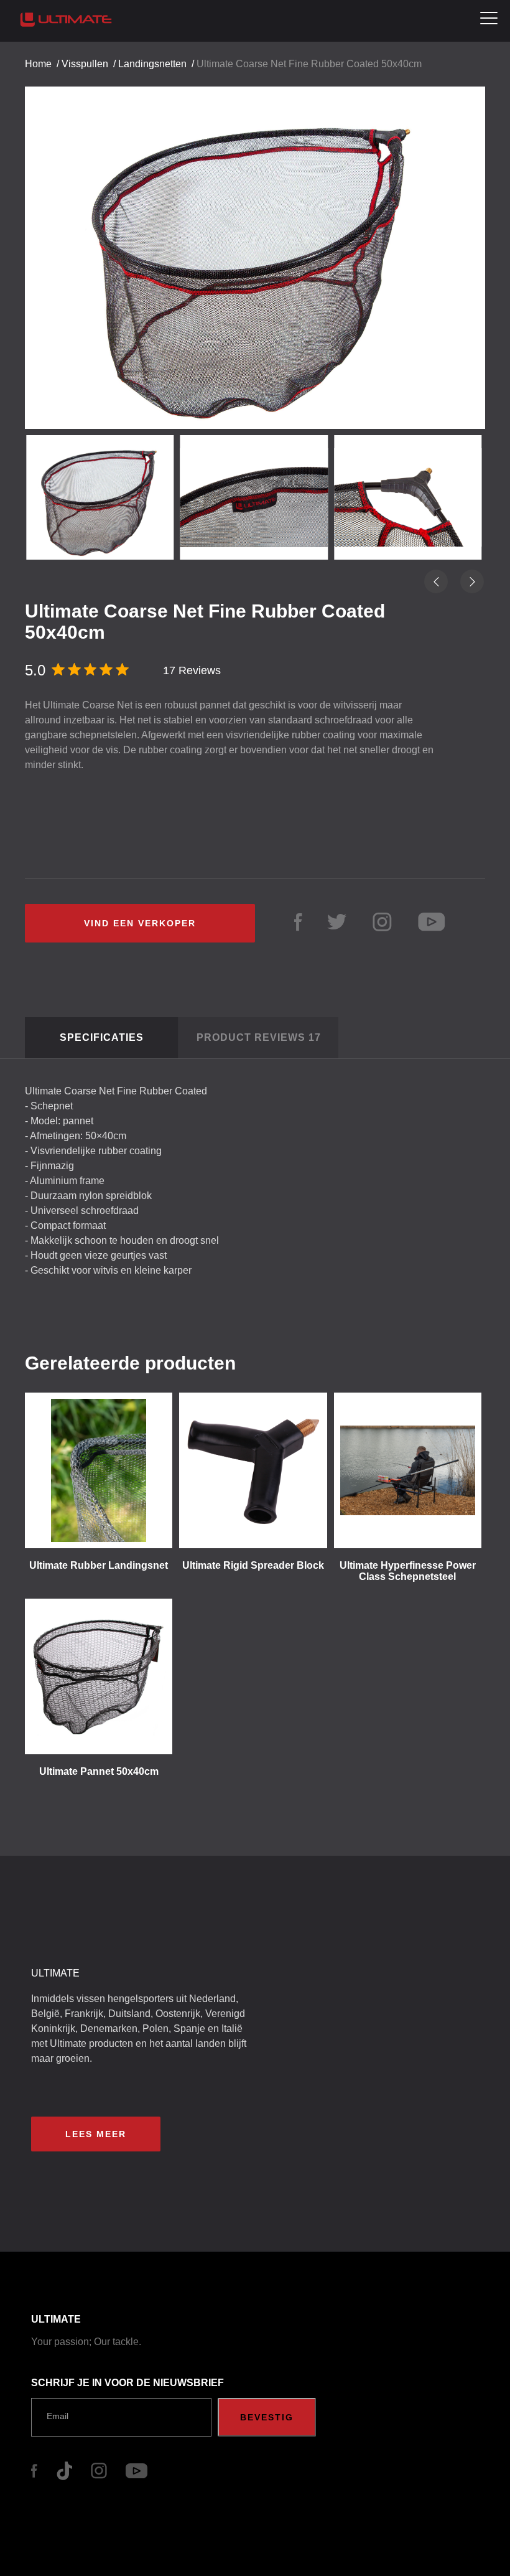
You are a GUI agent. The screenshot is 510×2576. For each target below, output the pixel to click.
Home (38, 64)
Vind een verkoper (140, 923)
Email (58, 2416)
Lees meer (96, 2134)
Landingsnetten (152, 64)
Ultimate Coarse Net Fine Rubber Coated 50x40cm (309, 64)
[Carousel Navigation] (255, 247)
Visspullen (85, 64)
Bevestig (267, 2417)
